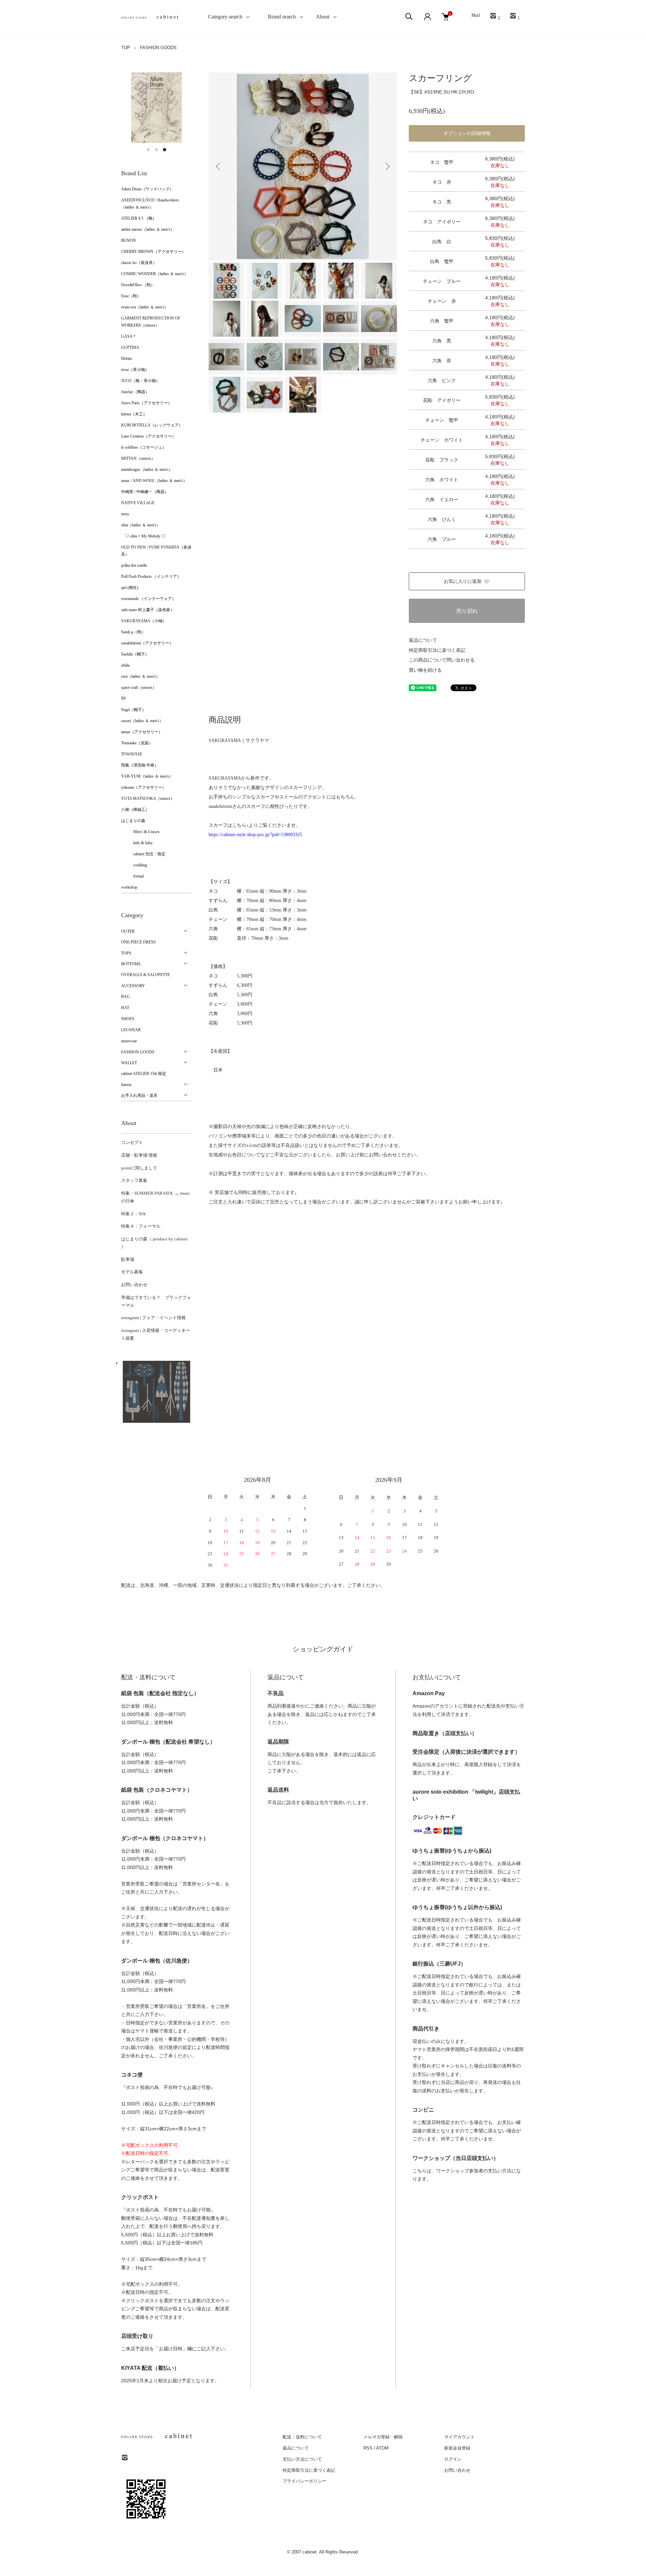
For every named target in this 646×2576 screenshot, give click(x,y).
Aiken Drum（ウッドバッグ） (147, 189)
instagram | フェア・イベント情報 (153, 1318)
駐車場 (128, 1259)
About (323, 17)
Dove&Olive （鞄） (138, 285)
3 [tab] (165, 150)
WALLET (129, 1063)
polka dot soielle (134, 565)
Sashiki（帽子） (135, 654)
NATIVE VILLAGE (138, 503)
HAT (125, 1008)
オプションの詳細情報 (467, 133)
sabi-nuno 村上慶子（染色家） (148, 610)
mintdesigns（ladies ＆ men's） (147, 470)
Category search (217, 17)
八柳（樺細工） (135, 810)
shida (125, 665)
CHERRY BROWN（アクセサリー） (153, 252)
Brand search (279, 17)
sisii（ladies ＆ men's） (140, 676)
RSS (368, 2448)
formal (132, 876)
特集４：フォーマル (141, 1226)
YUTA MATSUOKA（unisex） (148, 798)
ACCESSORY (133, 986)
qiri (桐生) (130, 588)
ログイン (453, 2459)
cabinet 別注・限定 (143, 854)
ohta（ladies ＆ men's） (141, 525)
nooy (125, 514)
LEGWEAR (131, 1030)
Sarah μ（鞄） (133, 632)
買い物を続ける (425, 670)
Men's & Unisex (140, 832)
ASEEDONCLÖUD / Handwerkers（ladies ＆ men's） (150, 204)
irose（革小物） (135, 370)
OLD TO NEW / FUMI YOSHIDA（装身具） (156, 551)
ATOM (382, 2448)
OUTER (128, 931)
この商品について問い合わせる (442, 660)
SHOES (128, 1019)
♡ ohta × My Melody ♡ (143, 536)
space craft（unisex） (139, 687)
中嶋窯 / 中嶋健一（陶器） (145, 492)
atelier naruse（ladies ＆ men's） (148, 229)
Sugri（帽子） (134, 710)
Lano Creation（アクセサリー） (149, 436)
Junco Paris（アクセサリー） (147, 403)
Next (387, 166)
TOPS (126, 953)
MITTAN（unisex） (138, 458)
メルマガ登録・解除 (383, 2437)
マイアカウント (459, 2437)
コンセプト (132, 1142)
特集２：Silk (134, 1214)
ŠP (123, 699)
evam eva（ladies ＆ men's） (145, 307)
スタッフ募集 (134, 1180)
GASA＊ (129, 336)
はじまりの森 (133, 821)
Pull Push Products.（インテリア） (151, 576)
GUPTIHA (130, 347)
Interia (126, 1085)
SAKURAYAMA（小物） (144, 621)
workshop (129, 887)
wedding (134, 865)
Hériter (127, 359)
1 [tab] (148, 150)
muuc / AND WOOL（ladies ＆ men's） (154, 481)
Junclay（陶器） (135, 392)
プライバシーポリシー (304, 2481)
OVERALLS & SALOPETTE (146, 975)
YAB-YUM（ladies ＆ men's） (147, 776)
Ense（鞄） (131, 296)
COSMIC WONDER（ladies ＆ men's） (155, 274)
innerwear (129, 1041)
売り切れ (467, 611)
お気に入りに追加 (463, 581)
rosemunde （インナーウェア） (149, 599)
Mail (476, 15)
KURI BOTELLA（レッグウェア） (152, 425)
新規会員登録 (457, 2448)
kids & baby (137, 843)
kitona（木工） (134, 414)
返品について (423, 640)
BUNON (129, 240)
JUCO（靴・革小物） (140, 381)
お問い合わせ (134, 1285)
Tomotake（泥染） (137, 743)
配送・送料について (302, 2437)
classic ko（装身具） (139, 263)
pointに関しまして (139, 1168)
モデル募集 (132, 1272)
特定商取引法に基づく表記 (437, 650)
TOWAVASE (132, 754)
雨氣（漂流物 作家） (140, 765)
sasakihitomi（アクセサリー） (147, 643)
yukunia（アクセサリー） (144, 787)
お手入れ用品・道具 (139, 1095)
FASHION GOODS (158, 48)
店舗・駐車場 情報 (139, 1155)
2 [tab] (156, 150)
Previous (219, 166)
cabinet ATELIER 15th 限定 (144, 1074)
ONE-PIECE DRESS (138, 942)
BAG (125, 997)
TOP (126, 48)
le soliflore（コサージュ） (144, 447)
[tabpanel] (156, 108)
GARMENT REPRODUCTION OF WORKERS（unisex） (151, 322)
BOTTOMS (131, 964)
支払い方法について (302, 2459)
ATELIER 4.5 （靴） (139, 218)
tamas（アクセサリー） (142, 732)
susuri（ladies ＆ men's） (142, 721)
